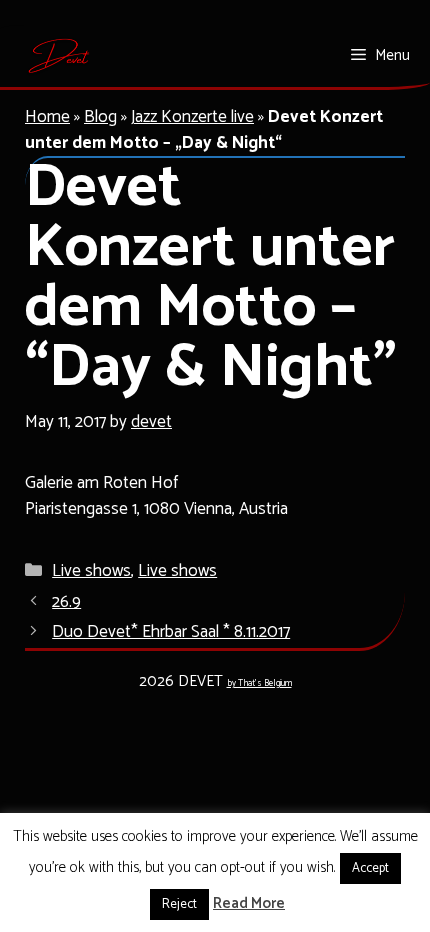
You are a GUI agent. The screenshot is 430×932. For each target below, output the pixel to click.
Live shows (91, 571)
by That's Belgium (259, 683)
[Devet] (59, 56)
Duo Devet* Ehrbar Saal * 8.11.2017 (171, 632)
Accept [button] (370, 868)
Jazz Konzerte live (192, 117)
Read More (249, 904)
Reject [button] (179, 904)
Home (47, 117)
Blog (100, 117)
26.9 (66, 602)
